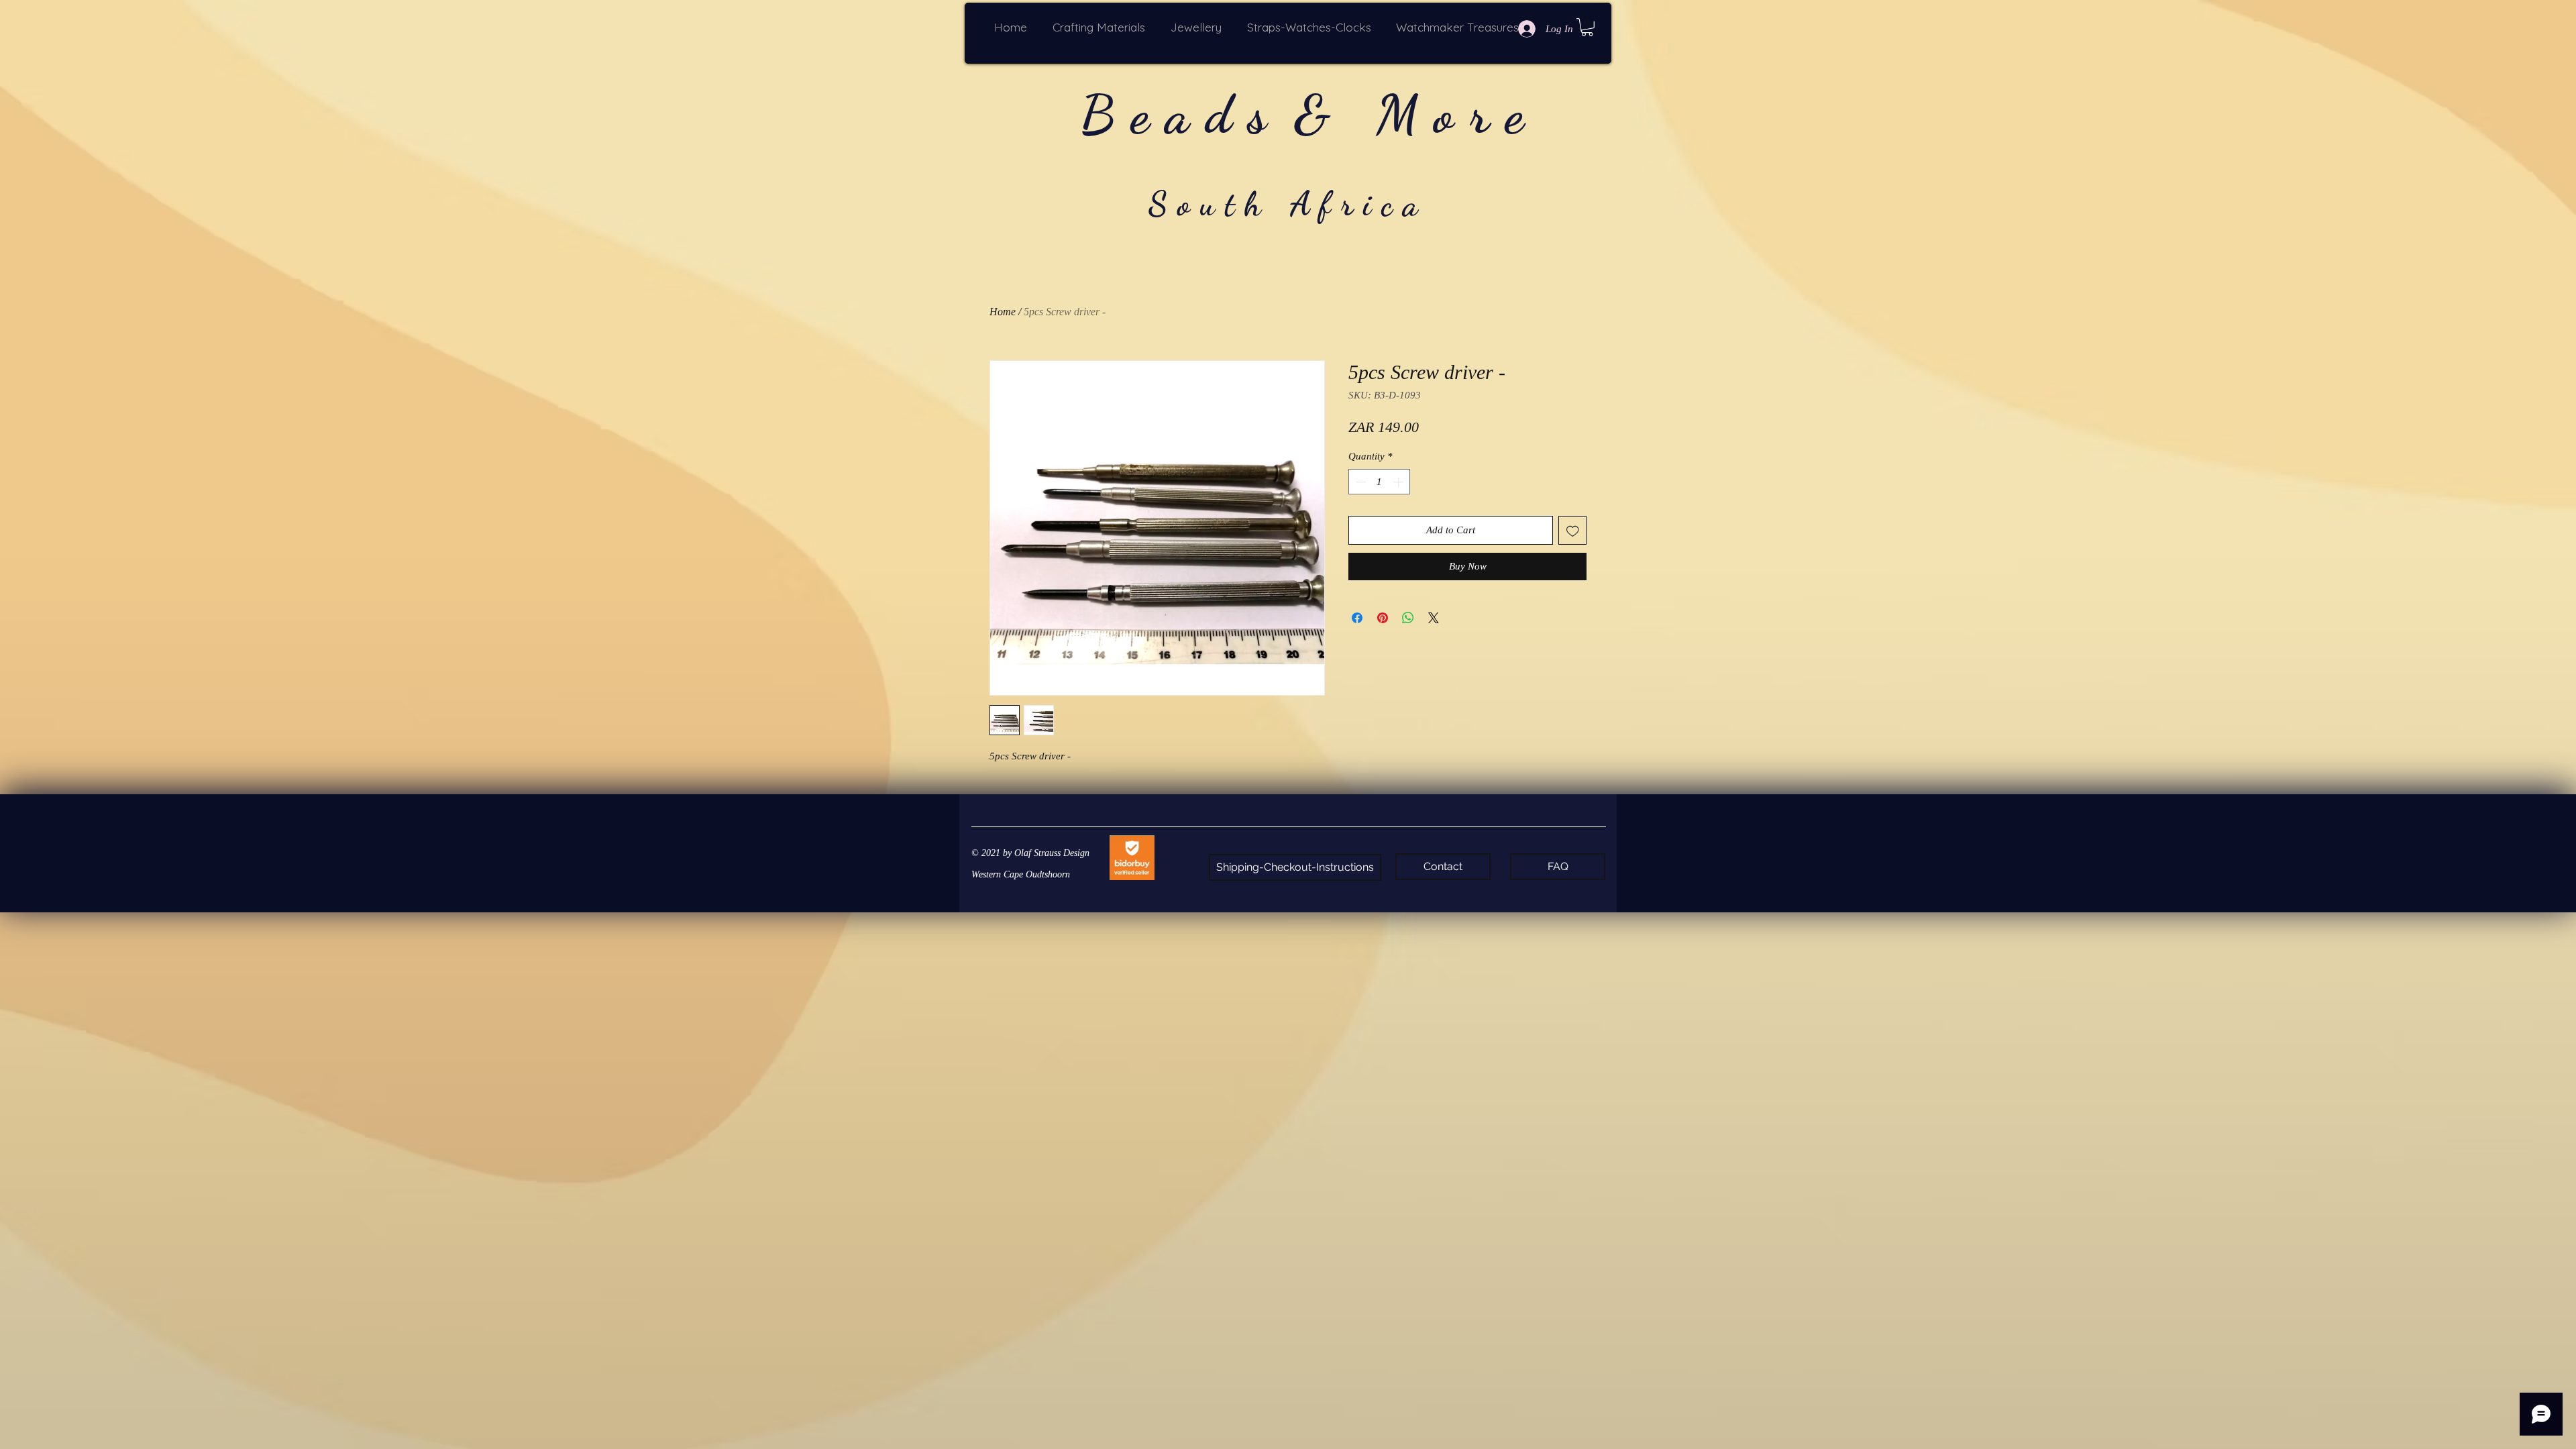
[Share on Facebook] (1357, 618)
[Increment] (1400, 482)
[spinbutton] (1380, 482)
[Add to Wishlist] (1573, 530)
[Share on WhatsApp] (1408, 618)
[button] (1102, 27)
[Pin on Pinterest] (1383, 618)
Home (1003, 312)
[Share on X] (1434, 618)
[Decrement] (1359, 482)
